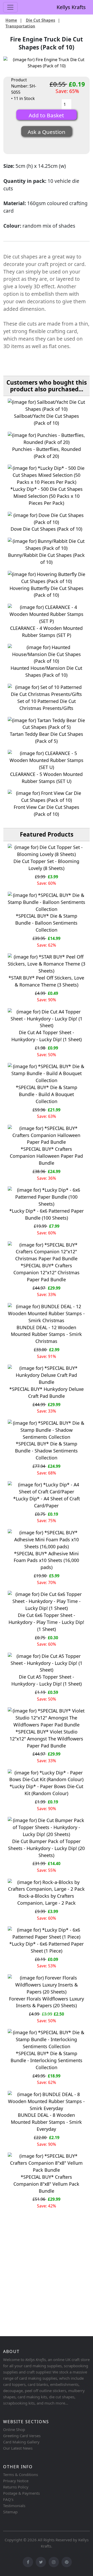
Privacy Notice (16, 2481)
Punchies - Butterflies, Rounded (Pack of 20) (47, 453)
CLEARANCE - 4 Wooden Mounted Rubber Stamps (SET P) (46, 632)
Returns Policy (16, 2487)
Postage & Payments (21, 2493)
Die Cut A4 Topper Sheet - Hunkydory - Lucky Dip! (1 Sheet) (47, 1036)
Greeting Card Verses (22, 2436)
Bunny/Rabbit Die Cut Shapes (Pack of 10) (46, 559)
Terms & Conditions (21, 2474)
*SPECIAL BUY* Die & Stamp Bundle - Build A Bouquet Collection (47, 1094)
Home (11, 20)
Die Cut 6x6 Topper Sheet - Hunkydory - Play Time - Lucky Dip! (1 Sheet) (46, 1622)
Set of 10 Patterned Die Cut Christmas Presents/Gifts (47, 705)
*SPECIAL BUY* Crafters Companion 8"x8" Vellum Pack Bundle (46, 2184)
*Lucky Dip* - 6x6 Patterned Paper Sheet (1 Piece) (47, 1947)
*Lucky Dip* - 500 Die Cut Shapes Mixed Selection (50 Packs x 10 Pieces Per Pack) (47, 496)
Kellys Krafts (71, 7)
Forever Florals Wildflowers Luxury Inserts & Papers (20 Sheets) (47, 2002)
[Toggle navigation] (10, 7)
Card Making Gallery (21, 2442)
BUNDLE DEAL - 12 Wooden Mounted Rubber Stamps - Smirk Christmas (46, 1334)
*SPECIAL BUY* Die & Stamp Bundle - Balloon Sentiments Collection (46, 923)
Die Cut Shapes (41, 20)
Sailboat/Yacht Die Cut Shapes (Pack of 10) (47, 419)
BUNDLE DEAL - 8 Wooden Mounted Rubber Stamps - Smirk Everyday (46, 2122)
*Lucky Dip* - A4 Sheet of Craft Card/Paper (47, 1502)
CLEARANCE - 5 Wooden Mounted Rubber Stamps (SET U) (46, 778)
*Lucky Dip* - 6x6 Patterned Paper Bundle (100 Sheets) (47, 1214)
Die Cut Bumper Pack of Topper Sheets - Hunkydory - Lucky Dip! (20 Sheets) (46, 1848)
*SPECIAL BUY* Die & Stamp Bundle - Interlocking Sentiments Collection (47, 2060)
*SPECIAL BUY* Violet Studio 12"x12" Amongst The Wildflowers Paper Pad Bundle (46, 1739)
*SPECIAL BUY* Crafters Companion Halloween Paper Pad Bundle (46, 1156)
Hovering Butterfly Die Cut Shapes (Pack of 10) (47, 592)
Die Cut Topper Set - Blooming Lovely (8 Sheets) (46, 865)
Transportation (20, 26)
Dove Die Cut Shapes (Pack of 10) (46, 529)
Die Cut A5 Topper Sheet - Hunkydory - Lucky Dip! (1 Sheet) (47, 1680)
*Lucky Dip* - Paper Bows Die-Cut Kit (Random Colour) (46, 1790)
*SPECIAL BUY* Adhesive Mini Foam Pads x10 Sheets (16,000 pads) (46, 1560)
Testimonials (14, 2506)
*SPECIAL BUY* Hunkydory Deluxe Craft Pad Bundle (47, 1393)
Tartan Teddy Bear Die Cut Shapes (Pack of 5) (47, 737)
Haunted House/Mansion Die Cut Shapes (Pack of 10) (46, 671)
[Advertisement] (47, 2283)
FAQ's (8, 2499)
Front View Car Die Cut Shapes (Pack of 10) (47, 811)
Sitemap (10, 2512)
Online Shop (14, 2429)
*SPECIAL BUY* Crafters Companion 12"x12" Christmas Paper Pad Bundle (47, 1272)
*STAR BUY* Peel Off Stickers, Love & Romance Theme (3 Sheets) (46, 981)
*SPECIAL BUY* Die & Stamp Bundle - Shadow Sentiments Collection (46, 1451)
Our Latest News (18, 2448)
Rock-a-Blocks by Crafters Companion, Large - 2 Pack (47, 1899)
